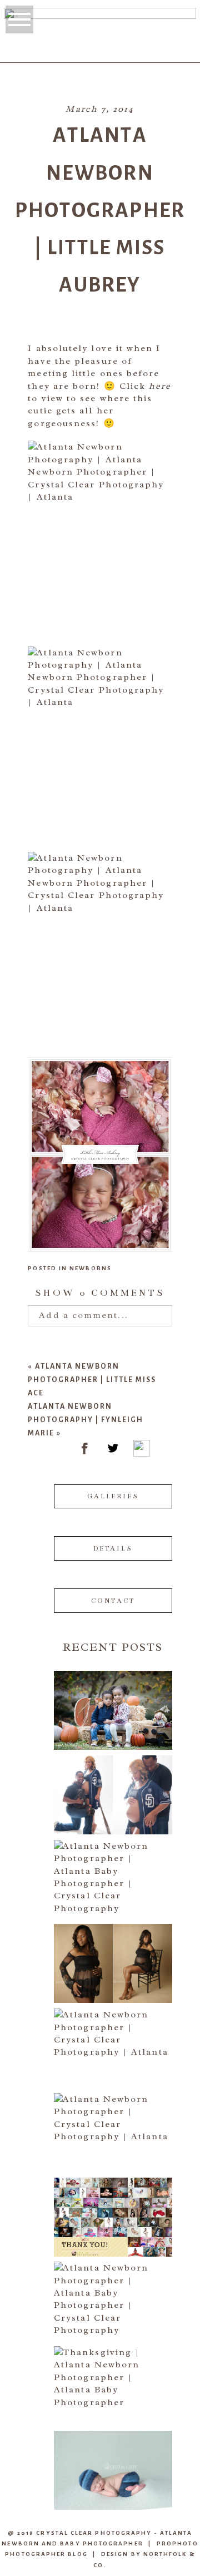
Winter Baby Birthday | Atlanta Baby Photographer (112, 1870)
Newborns (91, 1268)
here (160, 386)
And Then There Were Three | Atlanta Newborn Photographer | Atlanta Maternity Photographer (112, 1954)
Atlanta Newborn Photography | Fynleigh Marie (86, 1420)
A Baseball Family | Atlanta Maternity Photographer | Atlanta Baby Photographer (112, 1785)
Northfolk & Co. (144, 2559)
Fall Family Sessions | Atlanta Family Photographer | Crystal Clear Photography (112, 1701)
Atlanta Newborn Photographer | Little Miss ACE (92, 1380)
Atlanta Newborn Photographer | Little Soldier (112, 2038)
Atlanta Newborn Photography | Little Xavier (112, 2123)
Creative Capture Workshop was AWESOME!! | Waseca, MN (112, 2461)
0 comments (100, 1293)
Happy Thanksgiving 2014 (112, 2376)
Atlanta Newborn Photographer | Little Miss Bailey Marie (112, 2291)
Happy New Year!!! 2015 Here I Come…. (112, 2207)
